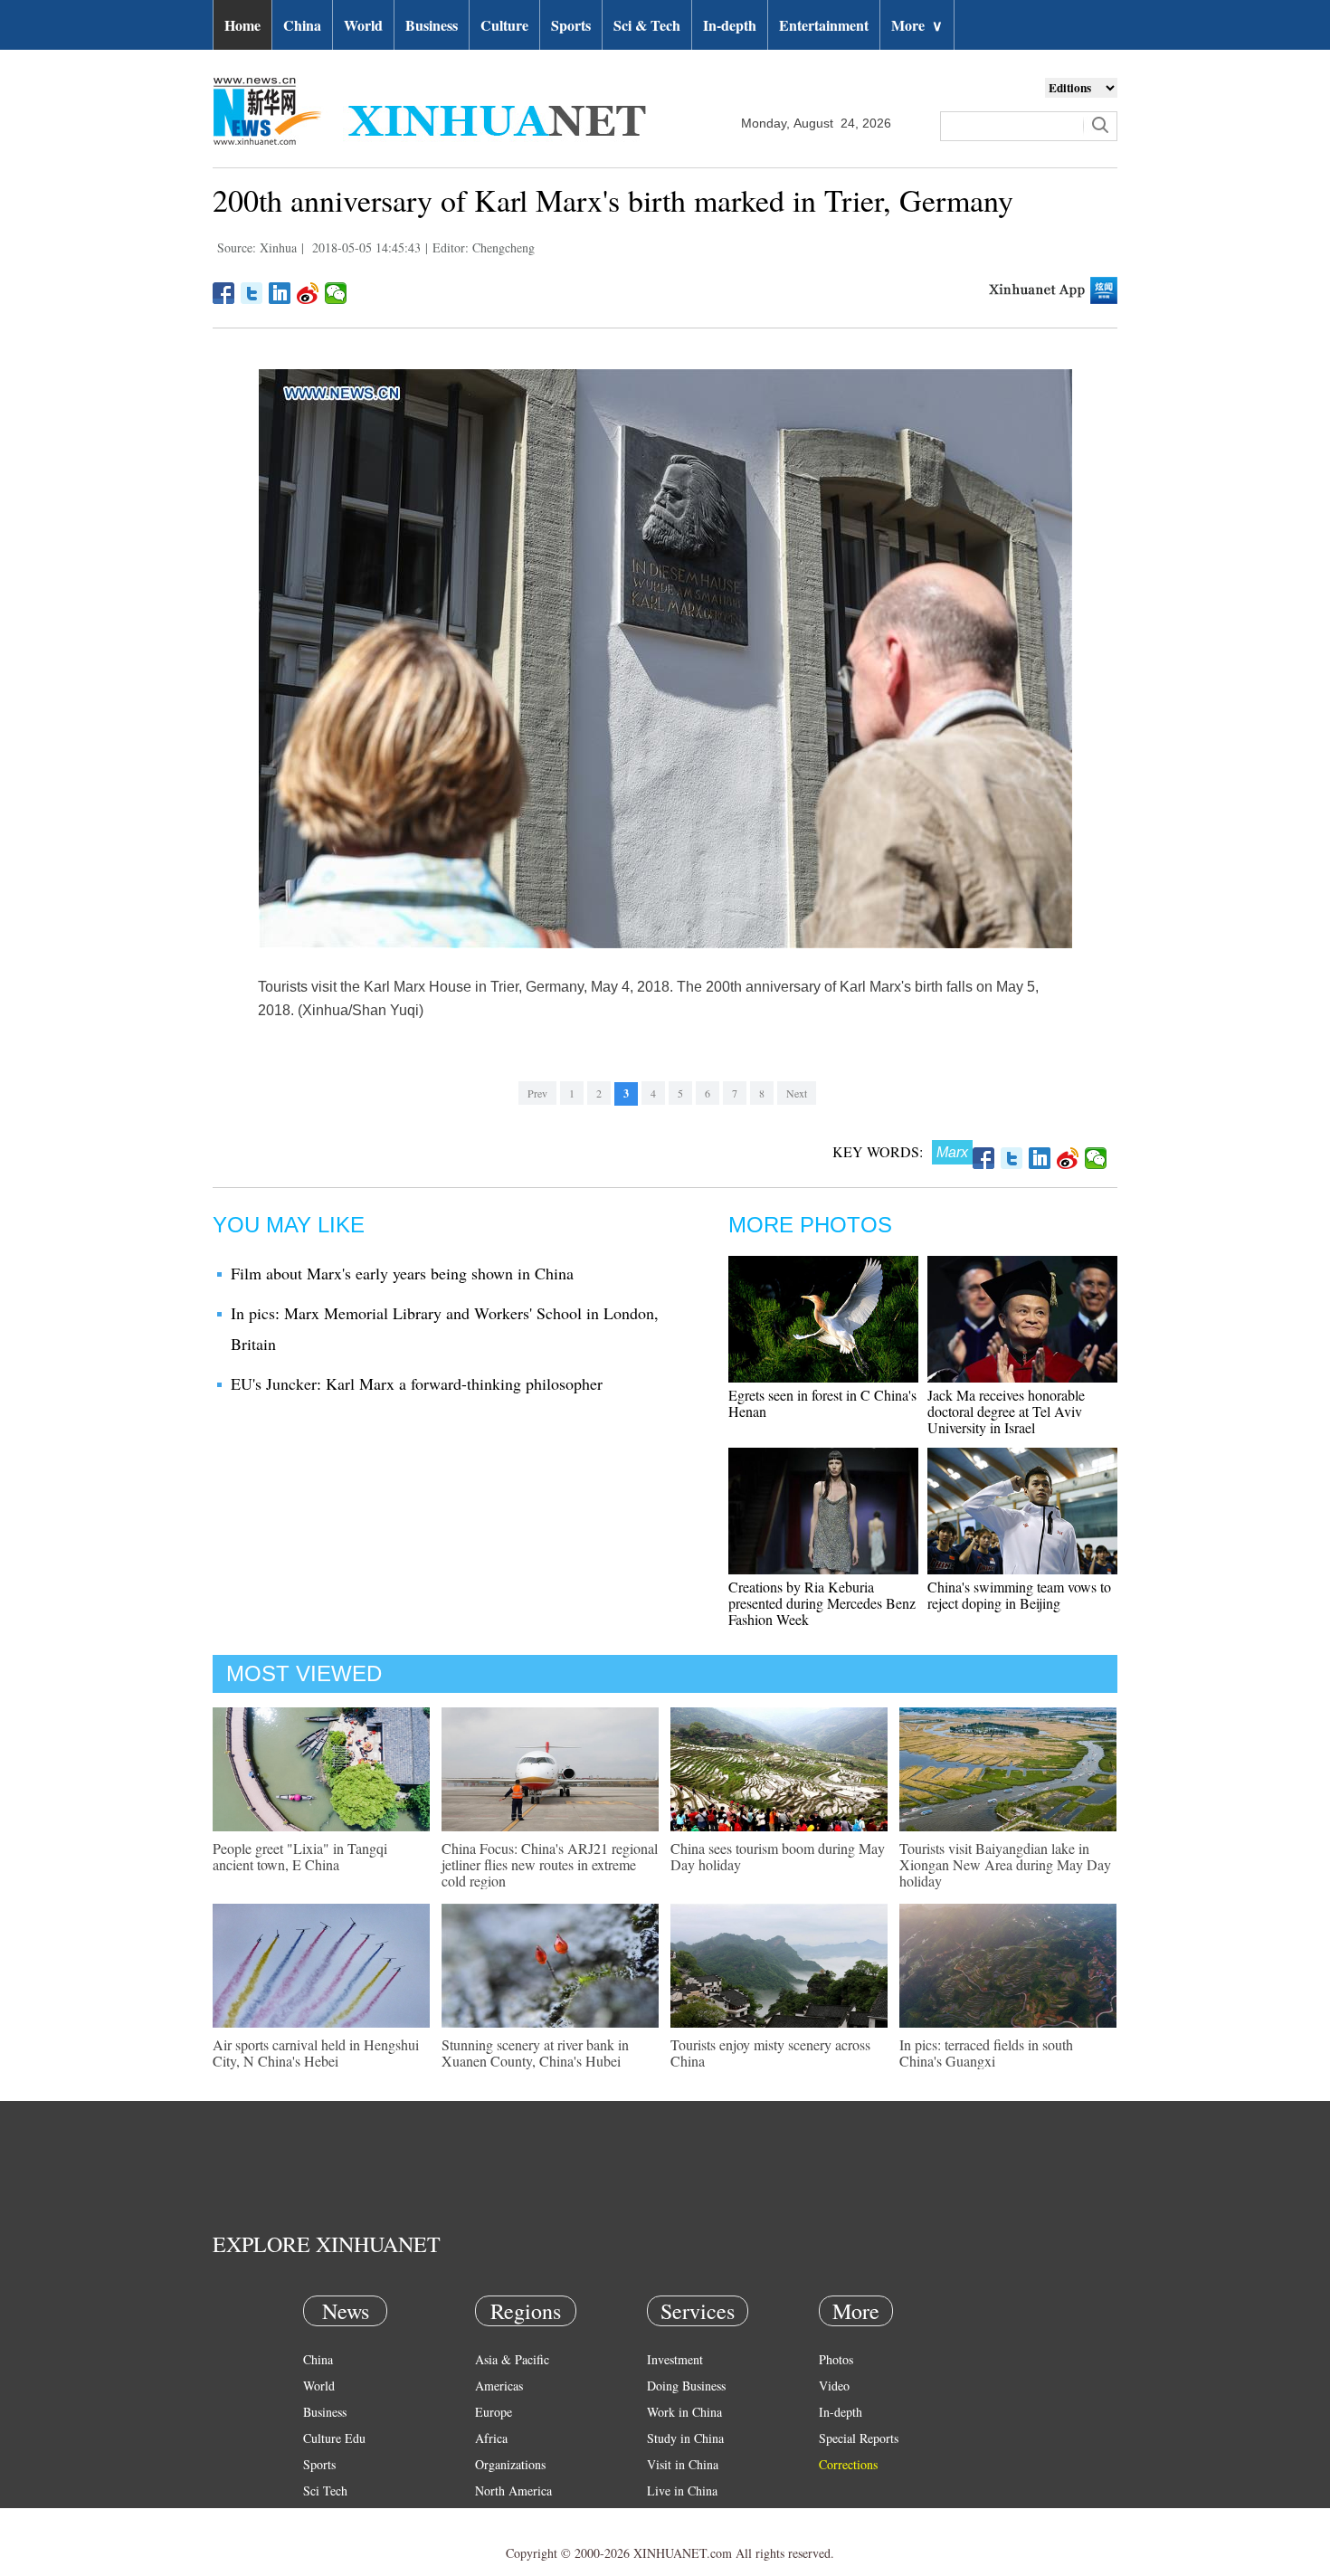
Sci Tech (325, 2490)
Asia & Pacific (512, 2359)
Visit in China (683, 2464)
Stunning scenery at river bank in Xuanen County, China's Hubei (535, 2053)
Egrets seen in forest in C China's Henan (822, 1403)
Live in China (682, 2490)
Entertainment (824, 25)
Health (320, 2517)
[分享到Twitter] (252, 293)
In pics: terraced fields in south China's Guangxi (986, 2053)
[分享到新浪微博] (308, 293)
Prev (537, 1093)
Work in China (684, 2412)
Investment (675, 2359)
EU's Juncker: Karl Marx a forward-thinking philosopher (417, 1383)
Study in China (685, 2438)
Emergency (676, 2517)
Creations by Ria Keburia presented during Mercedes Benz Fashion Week (822, 1603)
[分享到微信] (336, 293)
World (363, 25)
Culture (504, 25)
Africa (491, 2438)
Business (432, 25)
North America (513, 2490)
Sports (571, 25)
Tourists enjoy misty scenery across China (770, 2053)
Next (797, 1093)
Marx (952, 1152)
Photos (836, 2359)
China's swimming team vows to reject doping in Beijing (1019, 1595)
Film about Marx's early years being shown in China (402, 1273)
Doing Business (686, 2386)
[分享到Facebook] (224, 293)
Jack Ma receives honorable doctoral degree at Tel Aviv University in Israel (1006, 1411)
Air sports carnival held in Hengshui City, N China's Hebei (316, 2053)
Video (834, 2386)
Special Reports (859, 2438)
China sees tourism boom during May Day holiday (778, 1856)
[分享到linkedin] (280, 293)
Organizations (510, 2464)
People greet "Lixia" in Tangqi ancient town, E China (300, 1856)
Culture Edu (334, 2438)
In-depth (730, 25)
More (917, 25)
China (302, 25)
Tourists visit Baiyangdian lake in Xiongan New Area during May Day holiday (1005, 1864)
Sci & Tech (647, 25)
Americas (499, 2386)
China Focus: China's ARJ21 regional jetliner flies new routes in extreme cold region (550, 1864)
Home (242, 25)
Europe (494, 2412)
